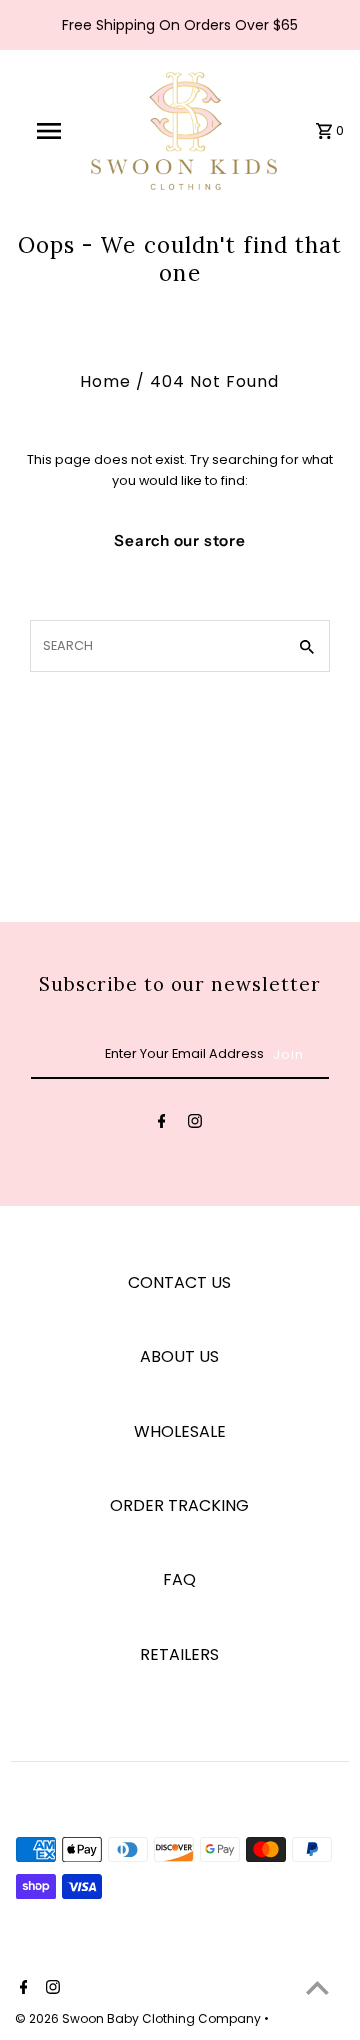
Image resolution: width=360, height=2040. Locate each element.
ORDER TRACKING (179, 1505)
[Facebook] (162, 1124)
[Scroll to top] (317, 1987)
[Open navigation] (48, 131)
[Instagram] (195, 1124)
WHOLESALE (180, 1431)
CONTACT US (179, 1282)
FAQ (179, 1579)
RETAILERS (179, 1654)
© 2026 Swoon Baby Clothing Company (139, 2018)
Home (105, 381)
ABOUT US (179, 1356)
